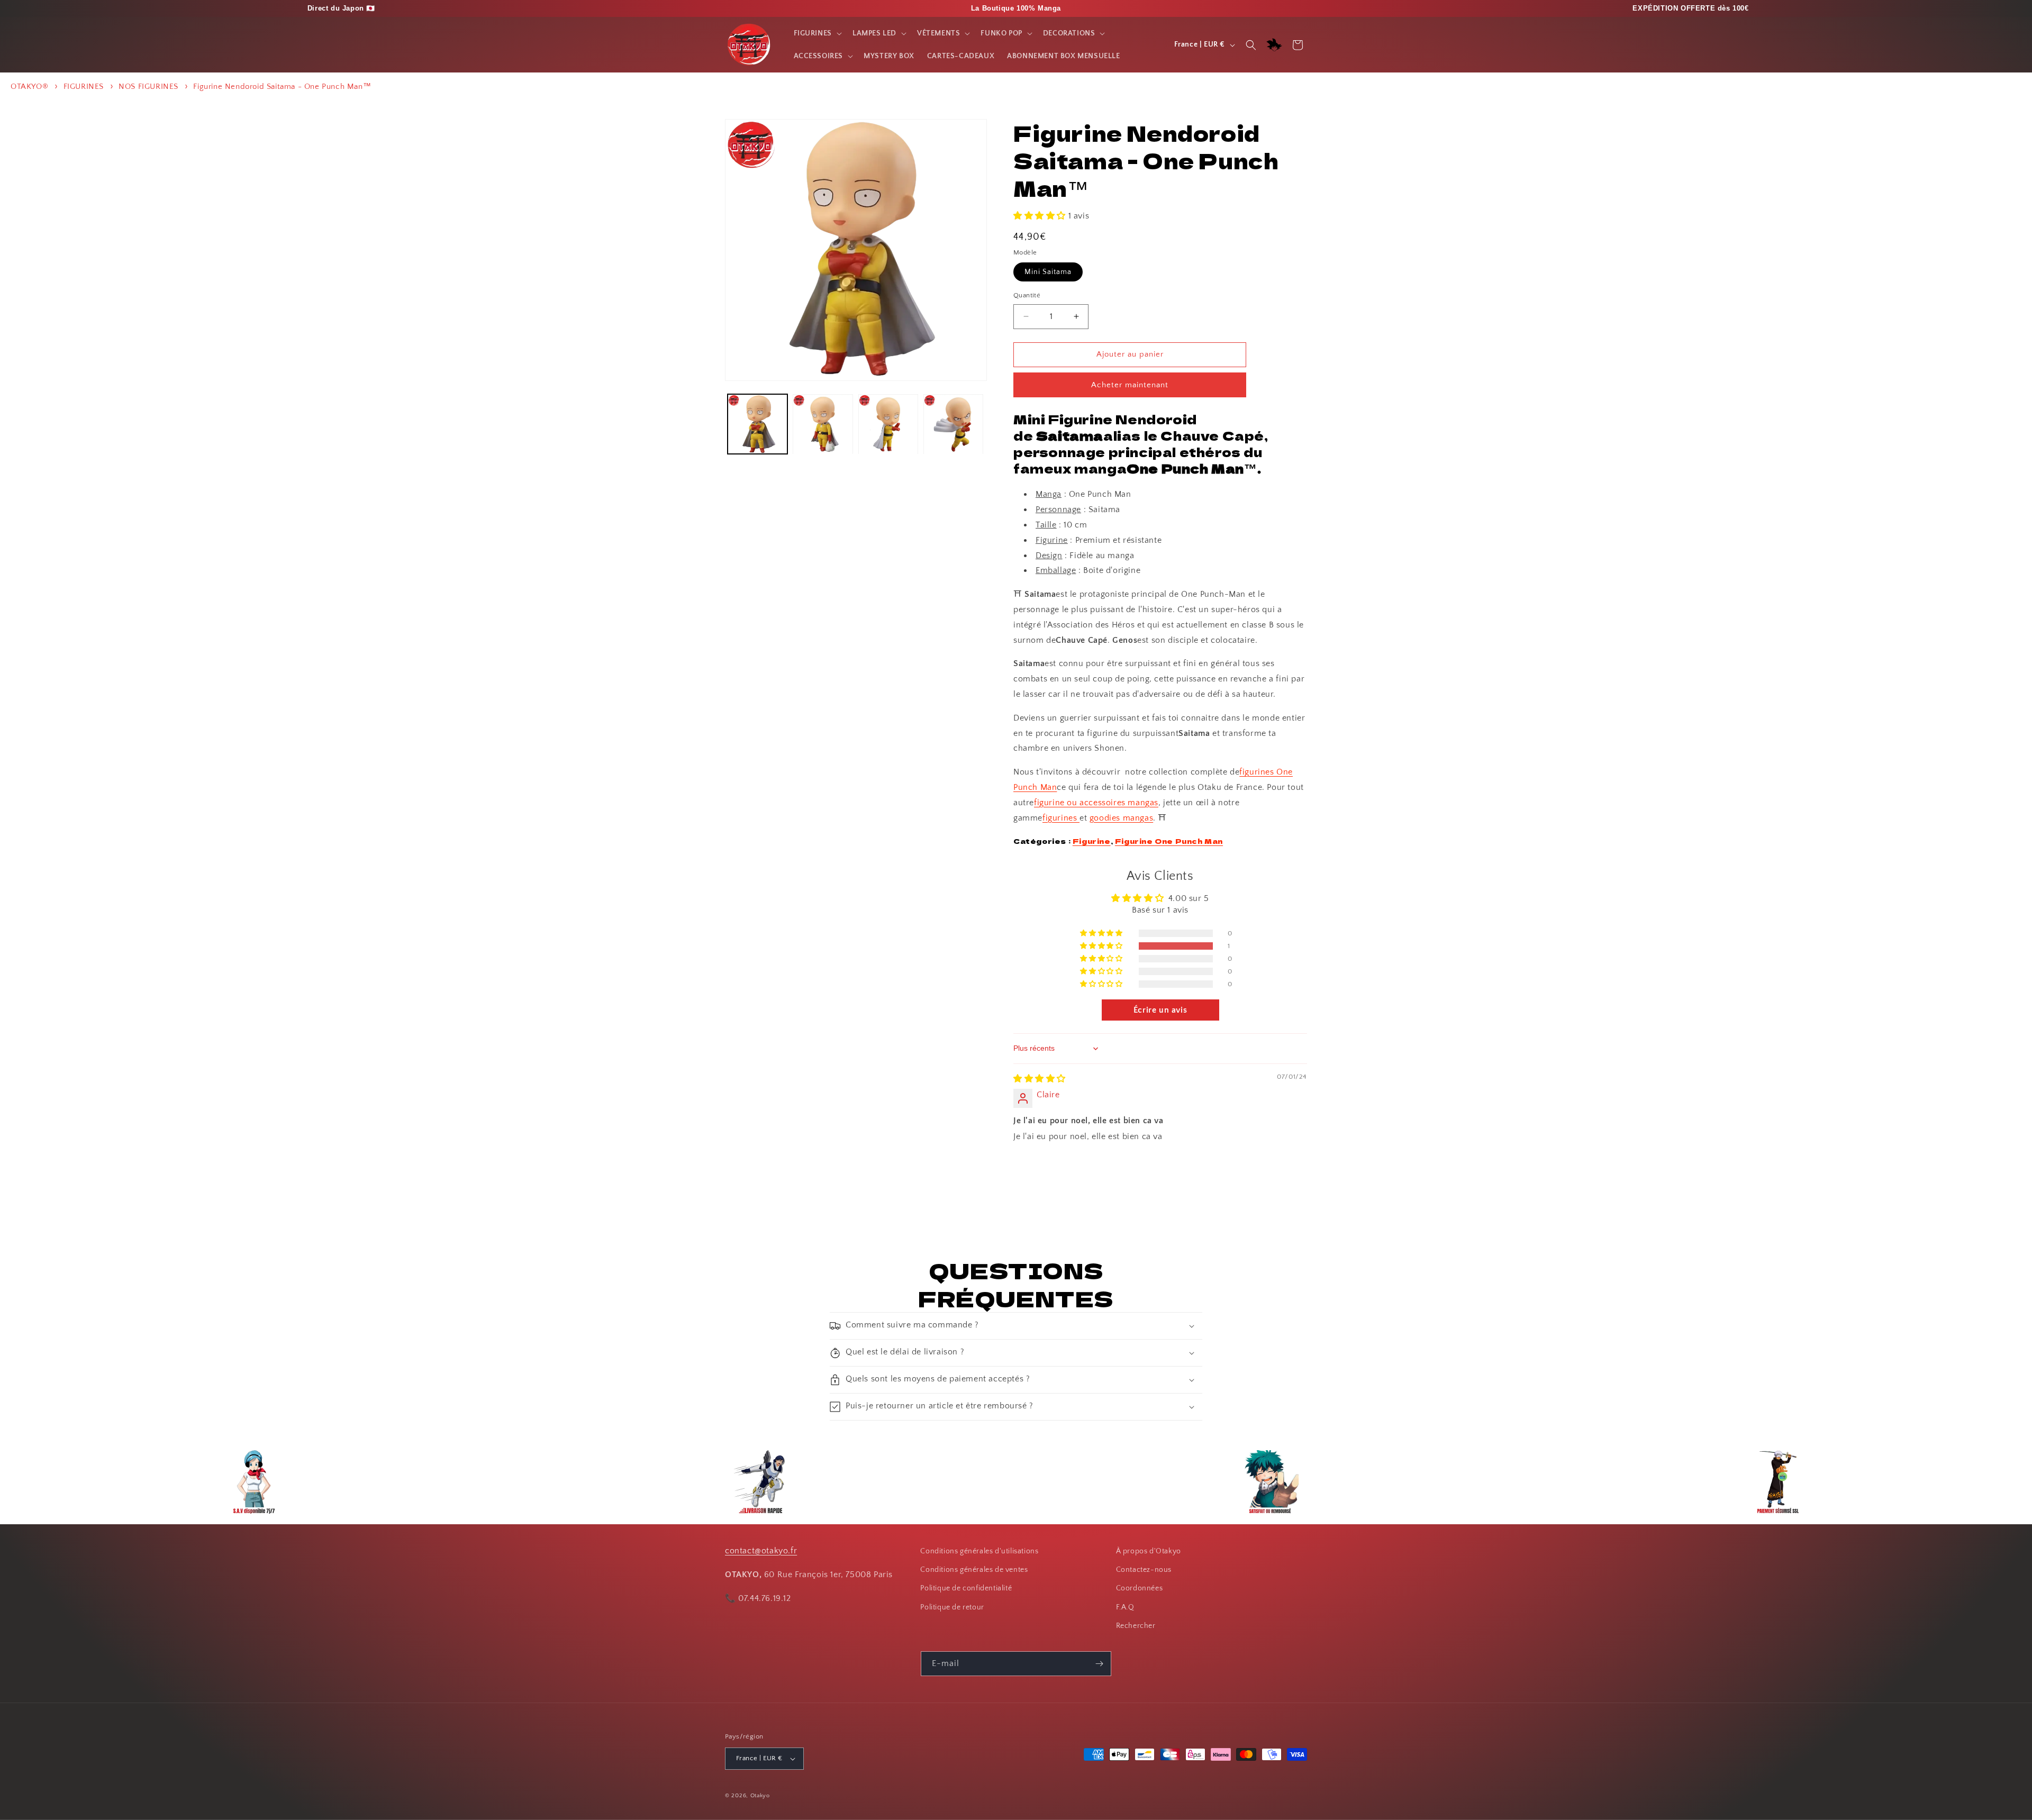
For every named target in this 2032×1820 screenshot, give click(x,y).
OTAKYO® (29, 87)
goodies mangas (1121, 818)
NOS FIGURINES (148, 87)
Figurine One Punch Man (1169, 841)
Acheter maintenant (1130, 385)
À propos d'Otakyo (1149, 1551)
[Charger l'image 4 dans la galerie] (953, 424)
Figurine (1092, 841)
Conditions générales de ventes (974, 1570)
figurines (1061, 818)
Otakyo (760, 1796)
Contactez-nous (1144, 1570)
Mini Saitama (1048, 272)
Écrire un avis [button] (1160, 1010)
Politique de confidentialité (966, 1589)
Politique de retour (952, 1607)
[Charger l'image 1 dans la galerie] (758, 424)
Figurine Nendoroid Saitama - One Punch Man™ (282, 87)
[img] (1040, 1079)
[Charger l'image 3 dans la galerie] (888, 424)
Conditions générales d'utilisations (979, 1551)
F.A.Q (1125, 1607)
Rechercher (1136, 1626)
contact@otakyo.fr (761, 1551)
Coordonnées (1140, 1589)
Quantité (1027, 295)
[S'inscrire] (1099, 1664)
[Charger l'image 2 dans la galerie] (823, 424)
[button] (817, 33)
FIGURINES (84, 87)
